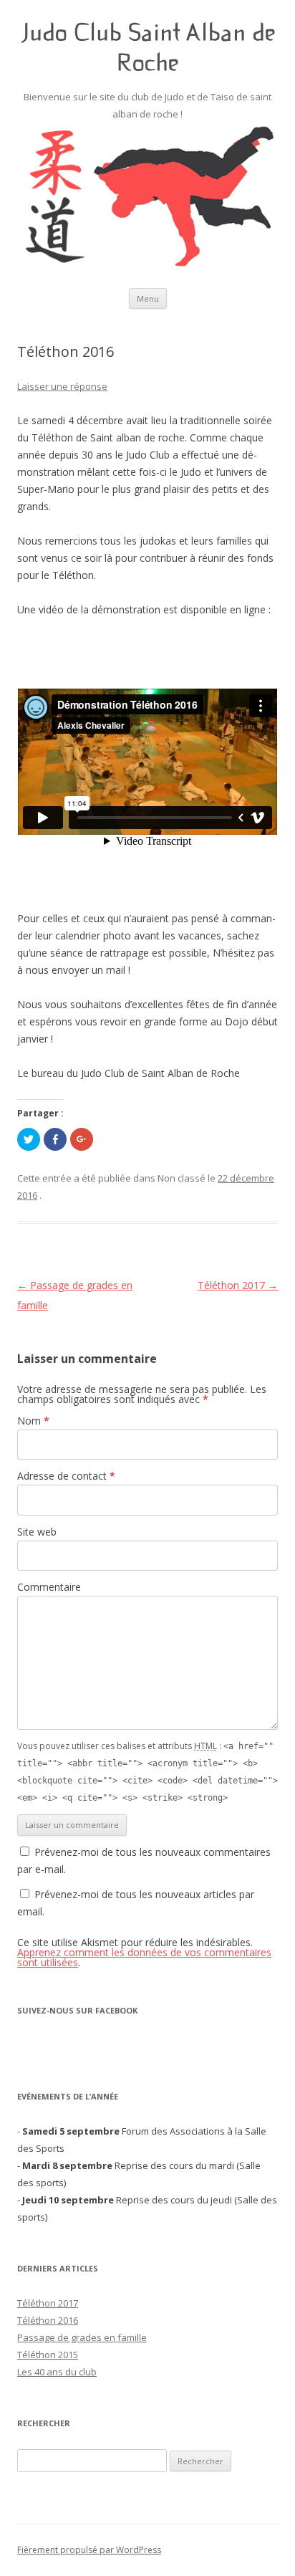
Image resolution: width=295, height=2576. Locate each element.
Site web (37, 1532)
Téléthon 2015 (48, 2355)
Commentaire (49, 1587)
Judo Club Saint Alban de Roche (148, 47)
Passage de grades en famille (82, 2337)
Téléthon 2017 (238, 1285)
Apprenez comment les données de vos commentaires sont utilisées (144, 1957)
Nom (33, 1421)
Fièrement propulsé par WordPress (89, 2550)
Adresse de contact (66, 1476)
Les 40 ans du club (57, 2372)
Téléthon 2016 (48, 2320)
